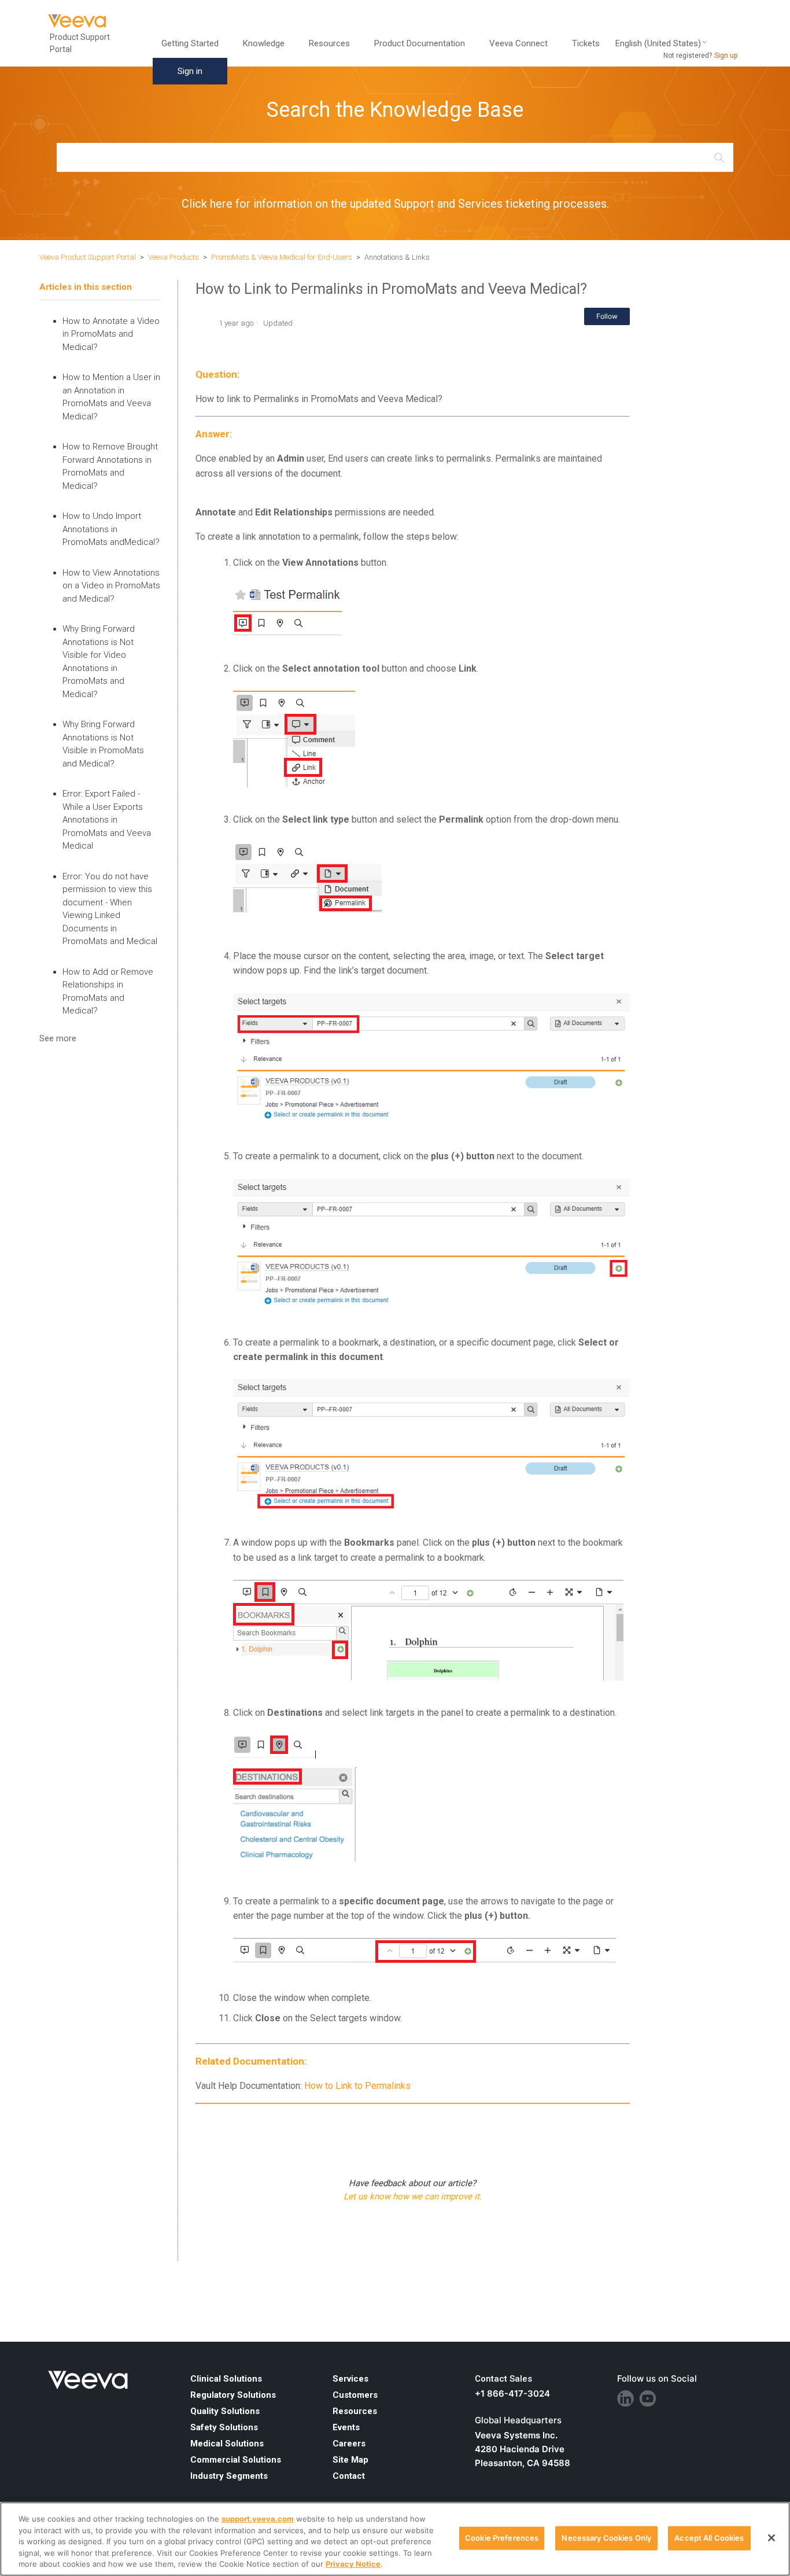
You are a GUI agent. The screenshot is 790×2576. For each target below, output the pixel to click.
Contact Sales (503, 2379)
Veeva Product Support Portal (88, 257)
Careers (349, 2444)
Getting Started (190, 43)
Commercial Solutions (236, 2460)
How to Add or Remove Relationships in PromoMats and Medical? (108, 992)
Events (346, 2427)
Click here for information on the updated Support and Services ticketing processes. (395, 204)
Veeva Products (173, 257)
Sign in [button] (190, 71)
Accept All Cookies (709, 2538)
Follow (607, 316)
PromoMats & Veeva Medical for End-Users (282, 257)
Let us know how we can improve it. (413, 2197)
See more (58, 1038)
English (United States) (658, 44)
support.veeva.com (258, 2519)
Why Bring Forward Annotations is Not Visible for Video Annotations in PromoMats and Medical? (99, 661)
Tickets (586, 43)
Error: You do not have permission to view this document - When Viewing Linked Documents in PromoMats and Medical (110, 909)
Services (350, 2379)
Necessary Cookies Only (606, 2538)
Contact (349, 2476)
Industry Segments (229, 2476)
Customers (355, 2395)
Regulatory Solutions (233, 2395)
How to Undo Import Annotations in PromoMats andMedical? (111, 529)
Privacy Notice (353, 2564)
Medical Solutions (227, 2444)
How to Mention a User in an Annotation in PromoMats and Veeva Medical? (111, 397)
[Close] (771, 2538)
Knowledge (264, 43)
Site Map (350, 2460)
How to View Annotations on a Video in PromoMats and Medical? (111, 586)
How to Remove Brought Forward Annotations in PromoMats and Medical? (110, 466)
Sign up (726, 56)
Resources (355, 2411)
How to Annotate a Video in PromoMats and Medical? (111, 334)
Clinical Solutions (226, 2379)
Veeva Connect (518, 43)
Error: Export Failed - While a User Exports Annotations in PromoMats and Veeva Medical (107, 820)
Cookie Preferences (502, 2538)
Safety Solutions (224, 2427)
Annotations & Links (397, 257)
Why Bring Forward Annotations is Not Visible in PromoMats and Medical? (103, 744)
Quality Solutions (225, 2411)
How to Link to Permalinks (357, 2086)
